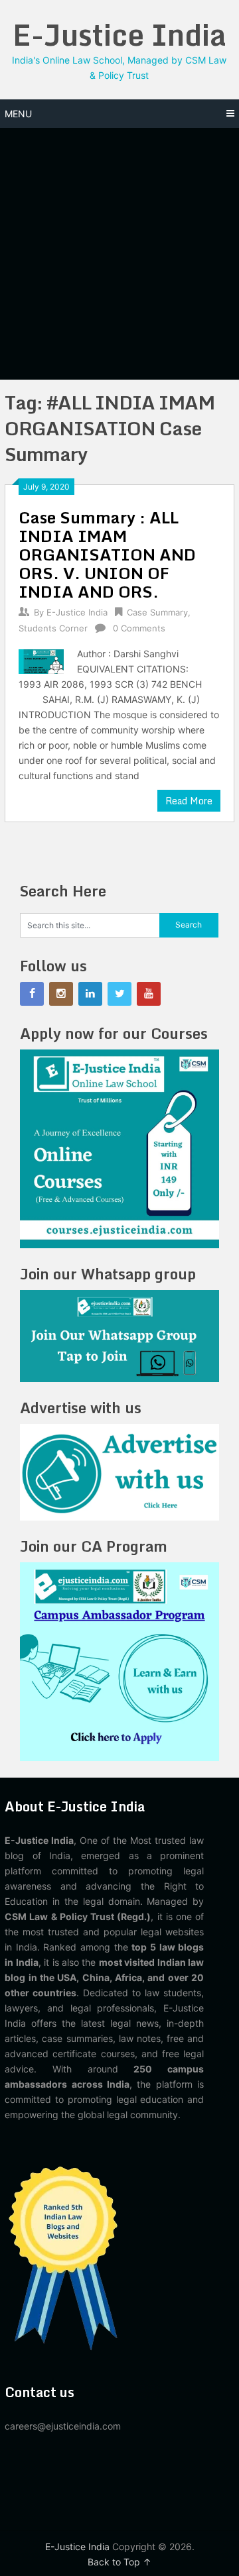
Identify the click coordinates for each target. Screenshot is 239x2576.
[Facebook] (32, 994)
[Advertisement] (119, 254)
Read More (189, 801)
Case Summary (157, 612)
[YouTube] (149, 994)
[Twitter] (119, 994)
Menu (18, 114)
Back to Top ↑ (119, 2562)
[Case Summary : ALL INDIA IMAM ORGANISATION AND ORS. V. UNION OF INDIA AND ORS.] (41, 660)
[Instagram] (61, 994)
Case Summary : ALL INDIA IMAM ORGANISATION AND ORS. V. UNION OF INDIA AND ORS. (107, 554)
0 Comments (139, 628)
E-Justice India (119, 34)
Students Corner (53, 628)
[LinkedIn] (90, 994)
